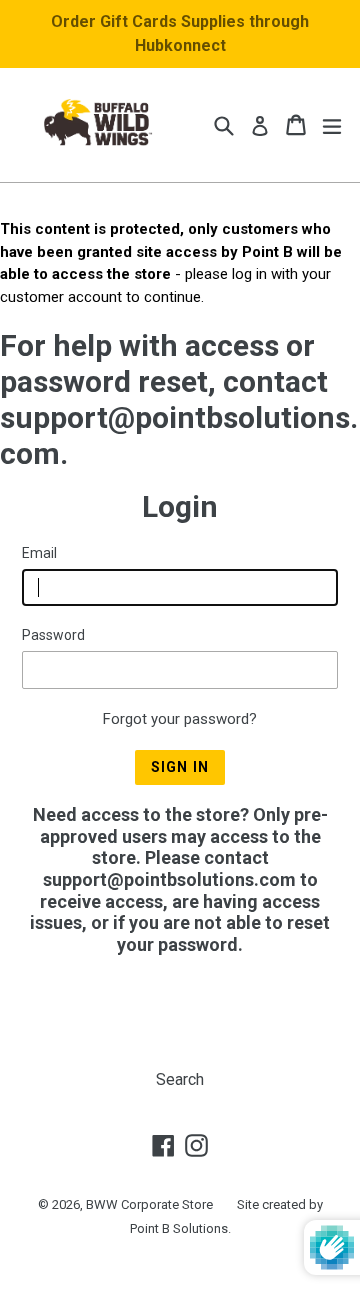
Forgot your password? (180, 719)
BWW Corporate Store (149, 1204)
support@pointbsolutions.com (169, 879)
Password (53, 635)
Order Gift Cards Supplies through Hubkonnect (180, 33)
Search (180, 1079)
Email (39, 553)
